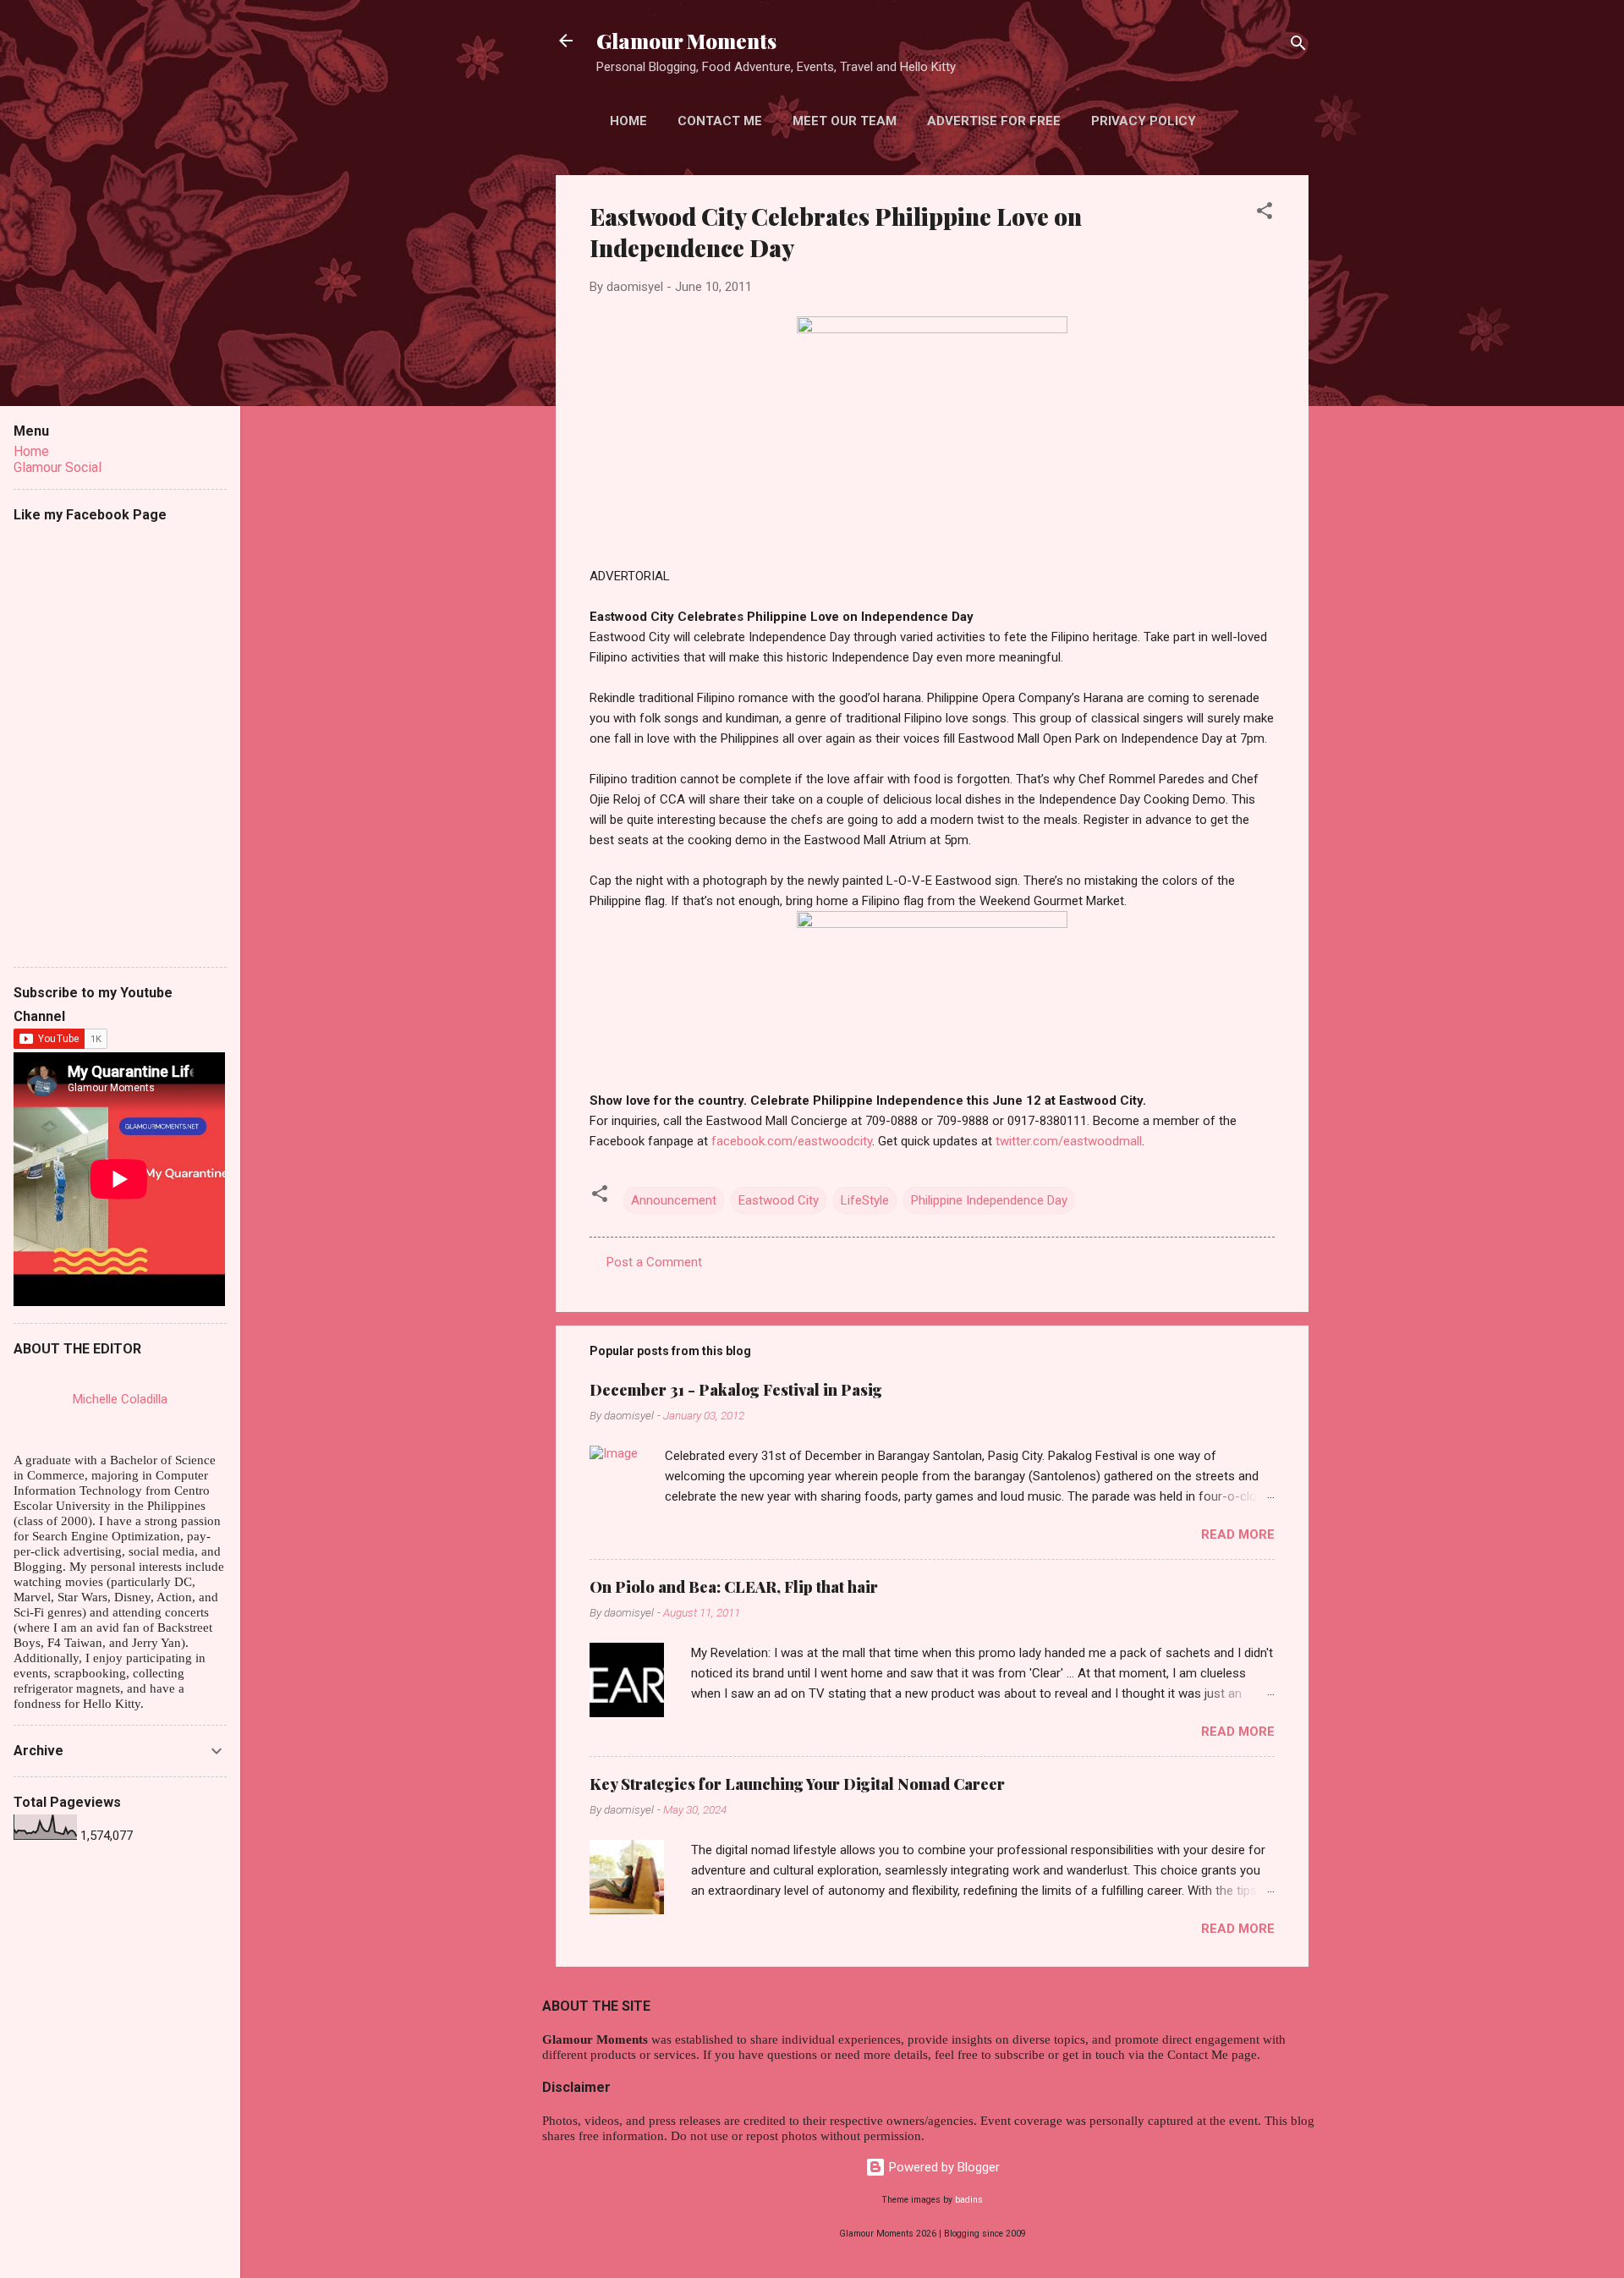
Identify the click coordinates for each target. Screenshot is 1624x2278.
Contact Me (720, 121)
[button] (1265, 214)
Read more (1238, 1534)
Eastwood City (779, 1200)
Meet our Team (845, 121)
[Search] (1298, 46)
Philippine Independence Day (989, 1200)
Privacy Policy (1144, 121)
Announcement (674, 1200)
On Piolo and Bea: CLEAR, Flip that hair (734, 1587)
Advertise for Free (994, 121)
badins (969, 2200)
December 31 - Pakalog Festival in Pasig (736, 1390)
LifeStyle (865, 1200)
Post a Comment (654, 1262)
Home (628, 121)
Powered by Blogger (943, 2167)
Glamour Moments (686, 41)
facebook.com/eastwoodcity (792, 1141)
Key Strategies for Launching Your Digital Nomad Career (797, 1784)
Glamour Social (58, 467)
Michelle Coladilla (120, 1399)
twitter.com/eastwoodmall (1069, 1141)
